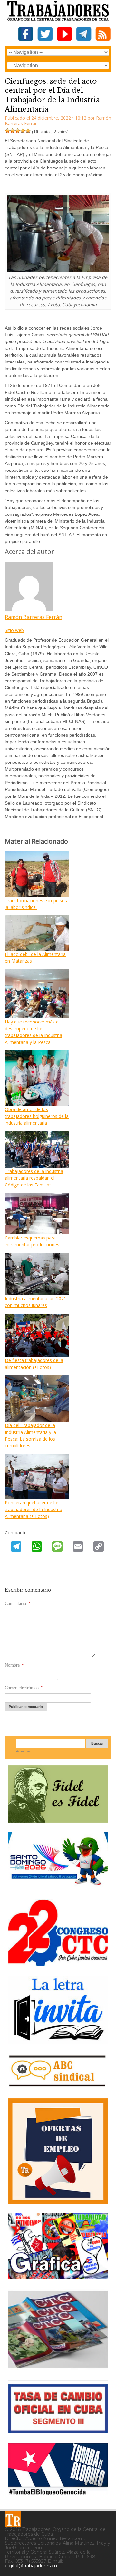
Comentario (18, 1603)
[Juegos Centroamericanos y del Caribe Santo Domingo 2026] (58, 1887)
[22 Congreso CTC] (58, 1964)
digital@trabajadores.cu (31, 2566)
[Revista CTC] (58, 2368)
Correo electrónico (24, 1688)
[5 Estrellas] (28, 131)
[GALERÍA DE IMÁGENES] (58, 2277)
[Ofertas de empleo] (58, 2151)
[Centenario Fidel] (58, 1820)
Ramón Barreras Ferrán (34, 617)
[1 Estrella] (7, 131)
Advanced (24, 1751)
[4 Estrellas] (23, 131)
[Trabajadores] (13, 2519)
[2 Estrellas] (13, 131)
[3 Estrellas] (18, 131)
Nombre (15, 1665)
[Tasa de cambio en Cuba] (58, 2431)
